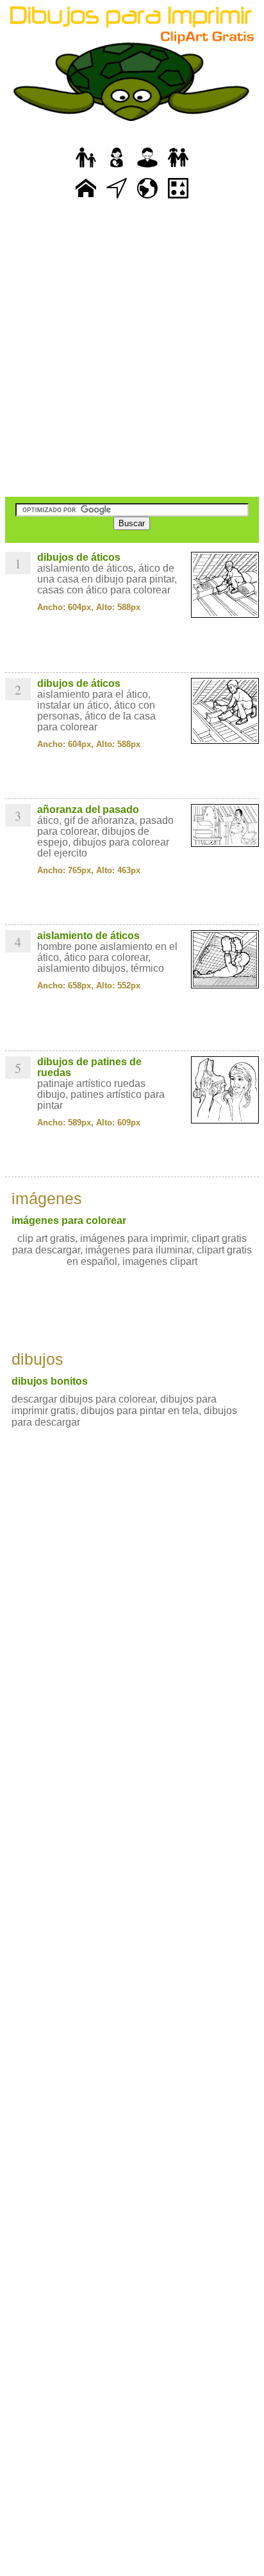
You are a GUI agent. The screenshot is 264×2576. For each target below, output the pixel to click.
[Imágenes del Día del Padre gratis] (86, 168)
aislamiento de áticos (88, 936)
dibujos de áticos (79, 557)
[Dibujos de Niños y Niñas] (178, 168)
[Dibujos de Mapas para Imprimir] (147, 199)
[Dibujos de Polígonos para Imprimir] (178, 199)
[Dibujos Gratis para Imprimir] (86, 199)
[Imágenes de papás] (147, 168)
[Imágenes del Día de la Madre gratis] (117, 168)
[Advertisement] (132, 350)
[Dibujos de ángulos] (117, 199)
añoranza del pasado (88, 809)
